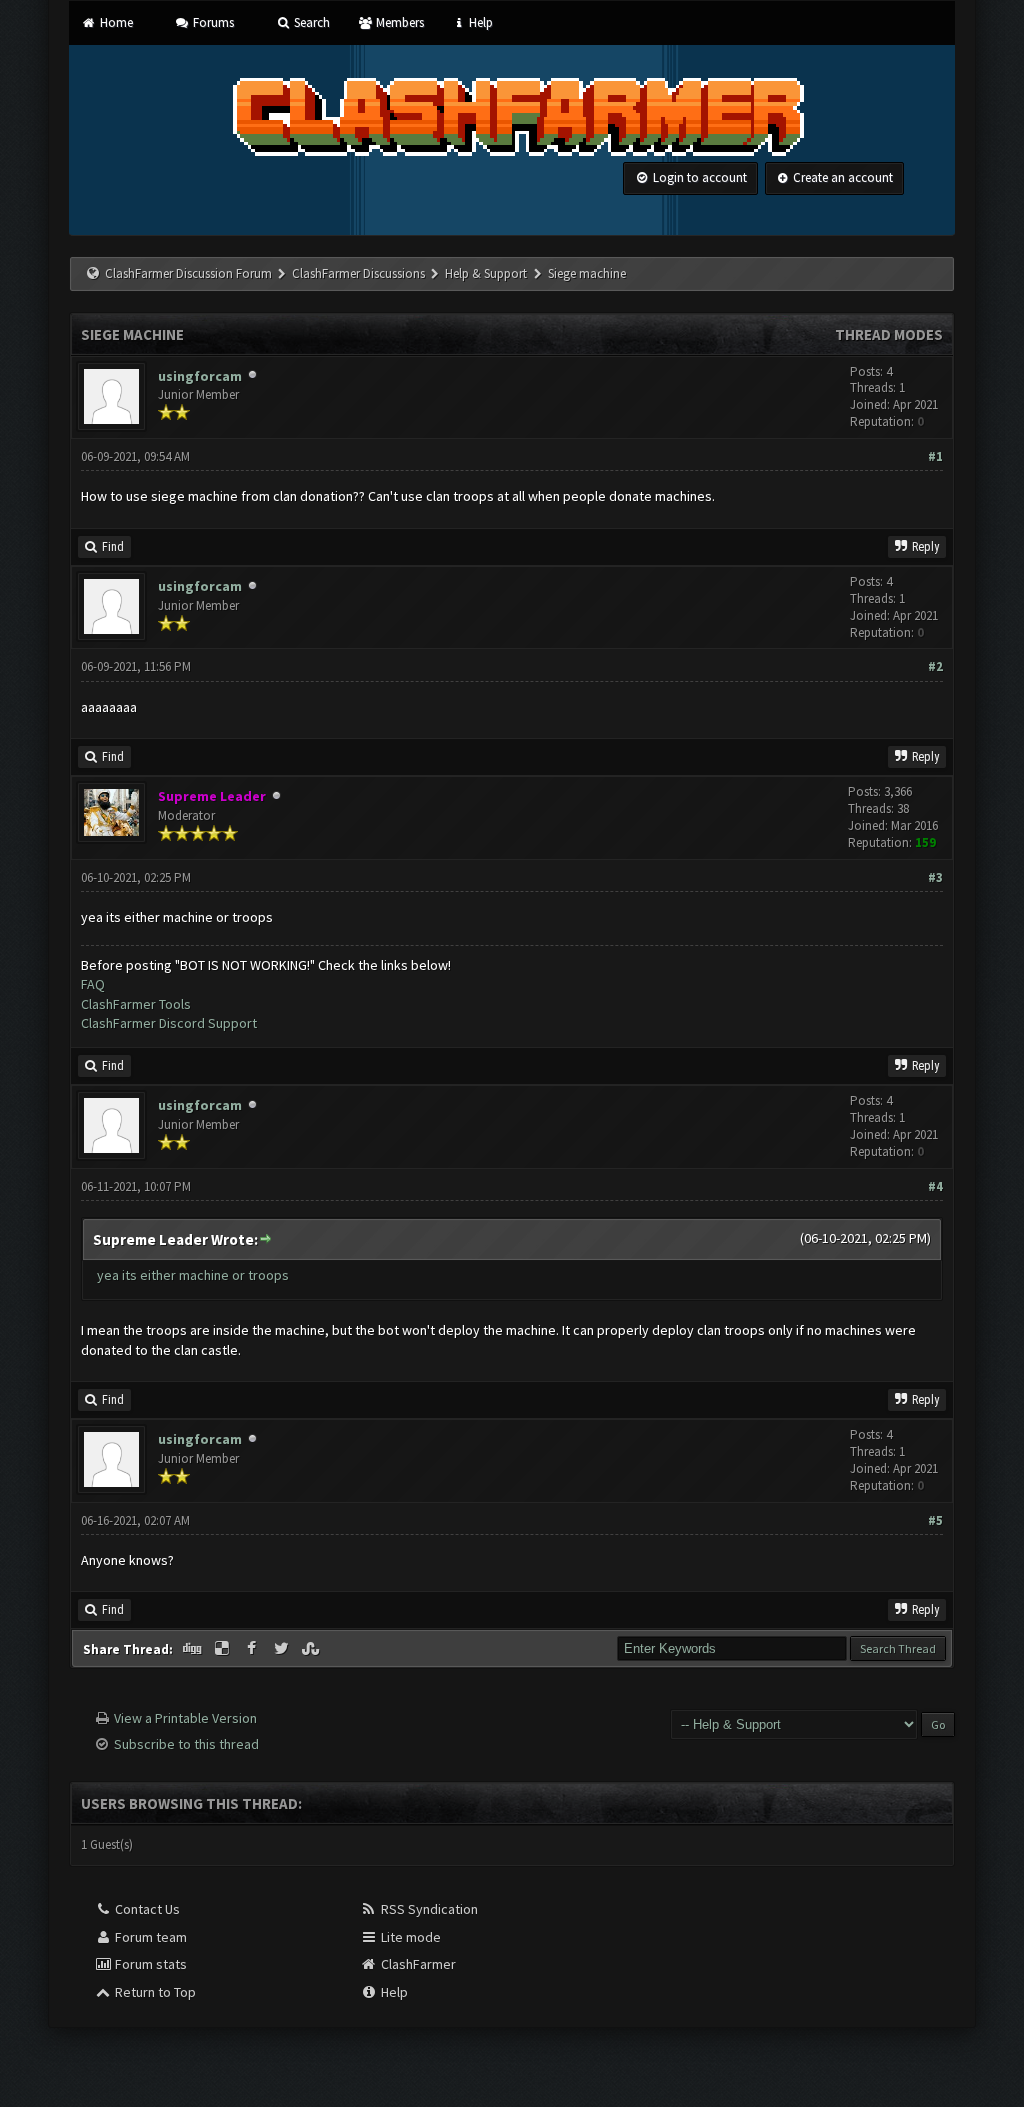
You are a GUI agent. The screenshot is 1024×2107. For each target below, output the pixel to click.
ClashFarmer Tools (136, 1004)
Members (398, 22)
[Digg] (194, 1649)
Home (114, 22)
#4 (935, 1186)
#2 (935, 666)
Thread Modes (889, 334)
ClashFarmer (417, 1964)
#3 (935, 877)
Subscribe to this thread (186, 1744)
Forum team (149, 1937)
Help (479, 22)
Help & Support (486, 273)
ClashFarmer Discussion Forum (188, 273)
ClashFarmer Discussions (360, 273)
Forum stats (149, 1964)
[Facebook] (253, 1649)
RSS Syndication (428, 1909)
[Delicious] (224, 1649)
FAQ (93, 984)
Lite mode (409, 1937)
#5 (935, 1520)
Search (310, 22)
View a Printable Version (185, 1718)
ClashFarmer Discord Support (169, 1023)
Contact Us (146, 1909)
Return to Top (154, 1992)
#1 (935, 456)
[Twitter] (283, 1649)
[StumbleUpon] (312, 1649)
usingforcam (200, 376)
